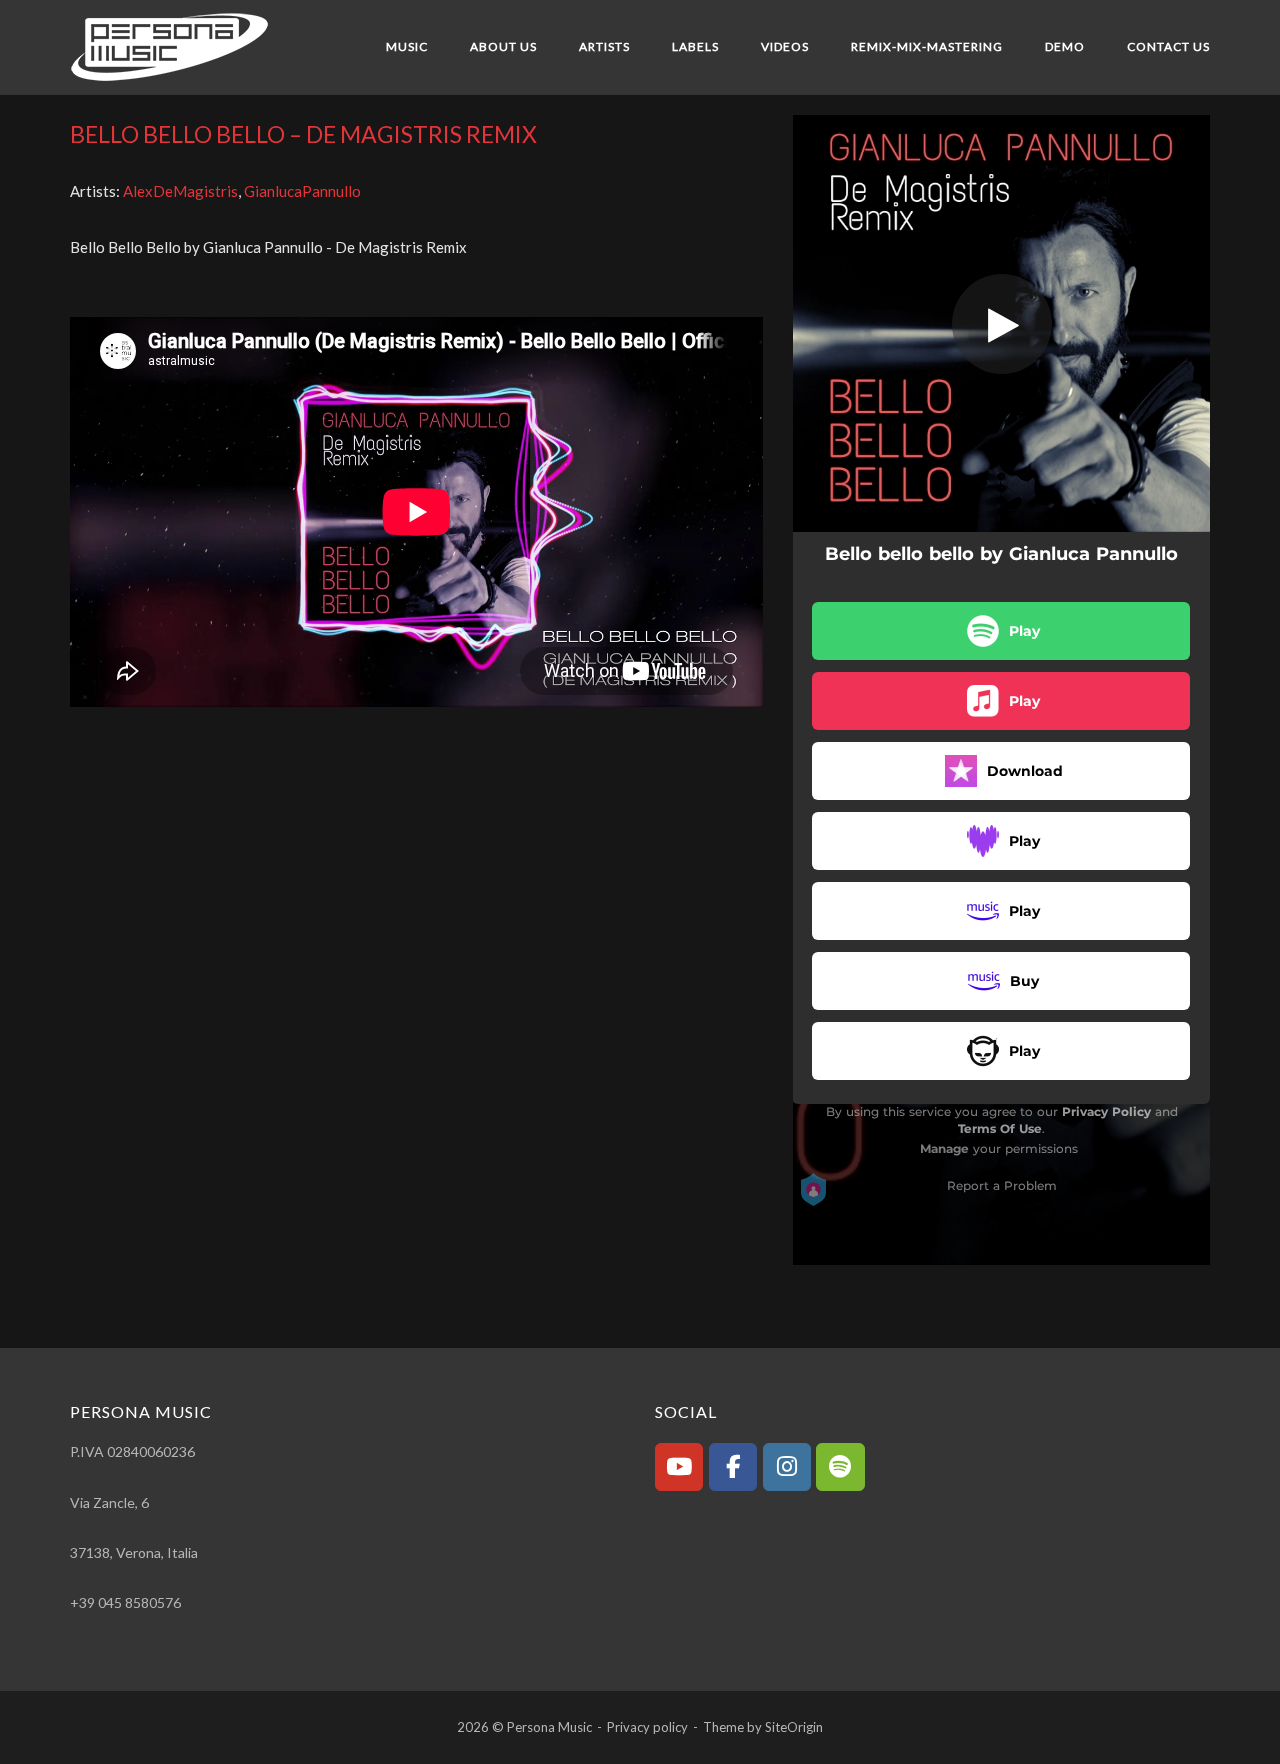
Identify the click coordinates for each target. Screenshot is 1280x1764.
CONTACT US (1168, 46)
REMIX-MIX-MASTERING (927, 46)
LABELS (695, 46)
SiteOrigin (794, 1727)
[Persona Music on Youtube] (679, 1467)
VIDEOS (785, 46)
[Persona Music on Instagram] (787, 1467)
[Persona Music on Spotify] (840, 1467)
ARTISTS (604, 46)
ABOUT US (503, 46)
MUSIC (407, 46)
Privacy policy (647, 1727)
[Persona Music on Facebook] (733, 1467)
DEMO (1065, 46)
